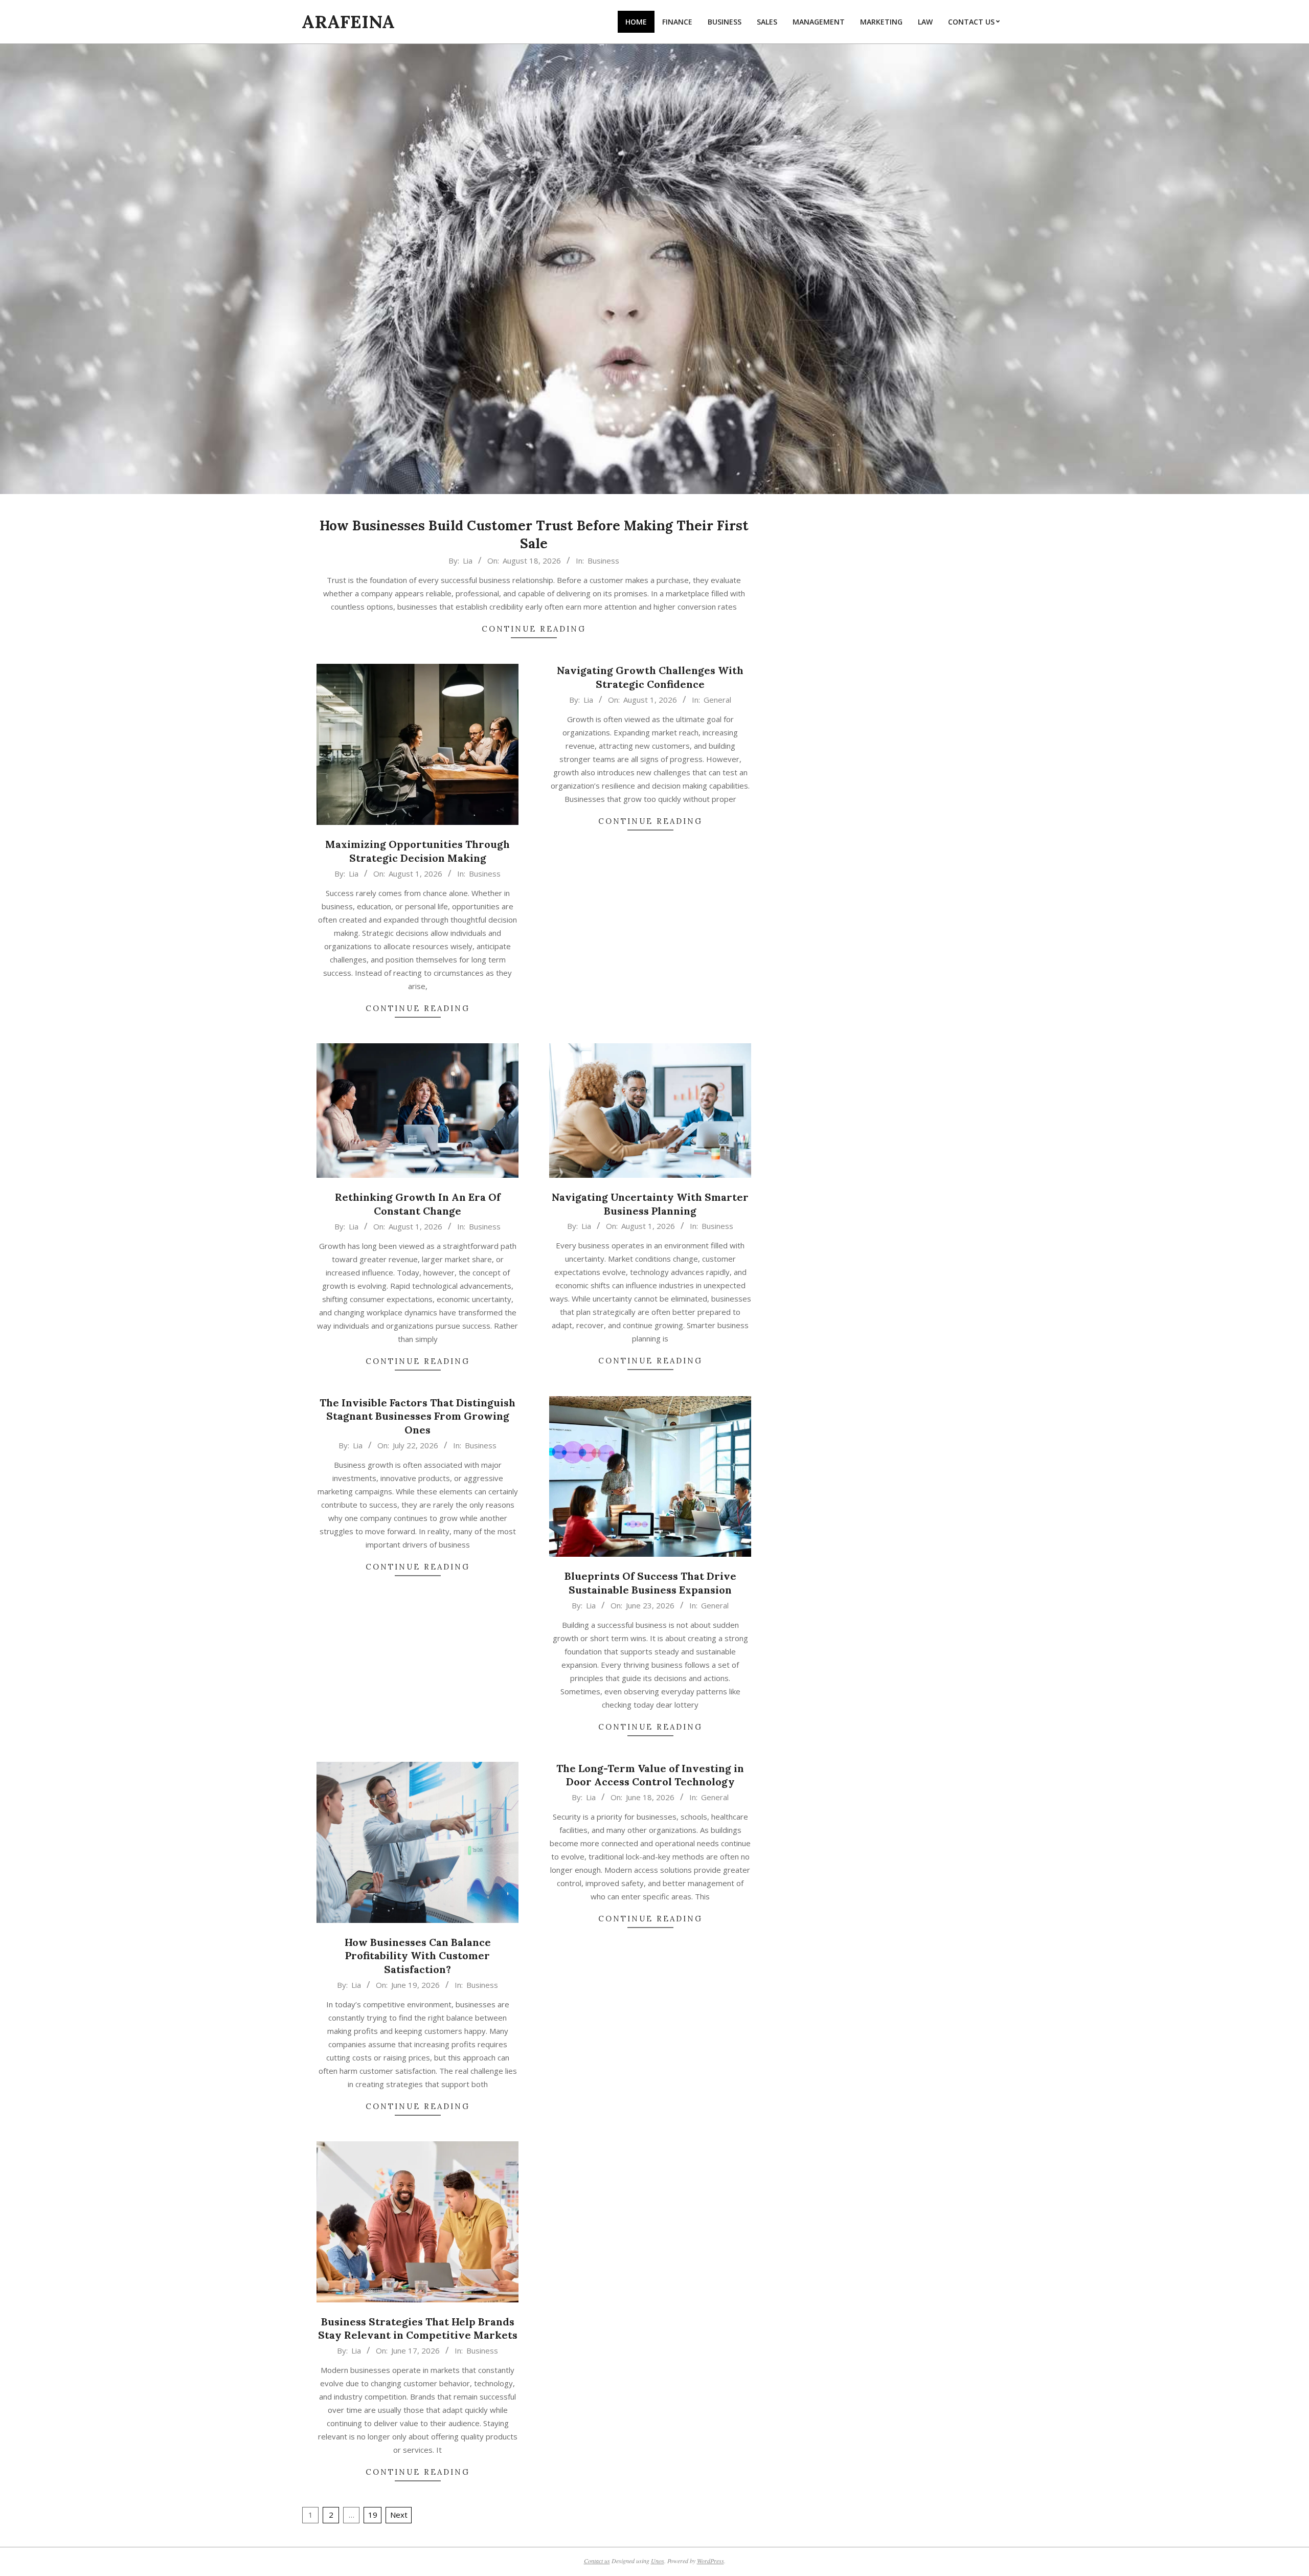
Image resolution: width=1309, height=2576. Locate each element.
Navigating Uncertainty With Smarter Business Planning (650, 1204)
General (717, 700)
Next (399, 2515)
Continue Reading (534, 629)
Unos (658, 2561)
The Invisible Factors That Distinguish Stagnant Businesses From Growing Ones (417, 1416)
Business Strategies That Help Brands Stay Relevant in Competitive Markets (418, 2328)
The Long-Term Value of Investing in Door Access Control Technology (650, 1775)
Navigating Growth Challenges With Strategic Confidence (650, 677)
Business (603, 561)
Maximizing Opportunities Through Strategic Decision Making (417, 851)
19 (373, 2515)
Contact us (597, 2561)
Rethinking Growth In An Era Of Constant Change (418, 1204)
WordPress (710, 2561)
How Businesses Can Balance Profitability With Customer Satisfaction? (418, 1956)
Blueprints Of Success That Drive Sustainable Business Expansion (650, 1583)
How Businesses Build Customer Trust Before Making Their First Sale (534, 534)
